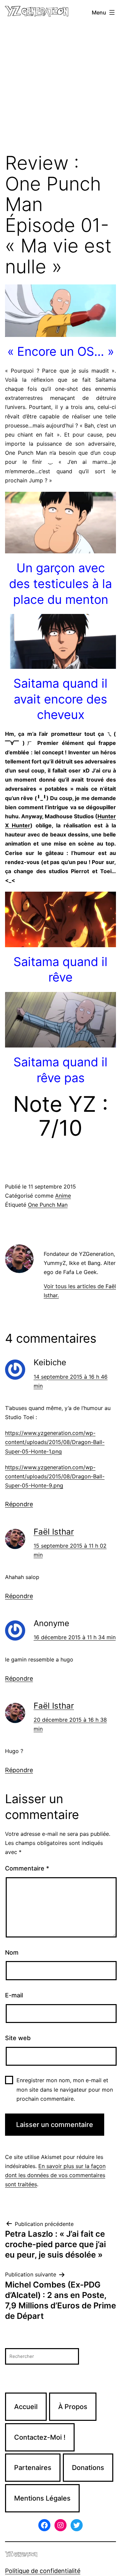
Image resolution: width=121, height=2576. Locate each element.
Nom (12, 1952)
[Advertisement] (61, 89)
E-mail (14, 1995)
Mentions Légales (42, 2498)
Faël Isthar (54, 1532)
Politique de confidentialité (43, 2571)
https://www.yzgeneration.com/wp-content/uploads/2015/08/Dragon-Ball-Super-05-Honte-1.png (55, 1442)
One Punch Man (48, 1205)
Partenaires (33, 2468)
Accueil (26, 2407)
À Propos (73, 2407)
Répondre (19, 1504)
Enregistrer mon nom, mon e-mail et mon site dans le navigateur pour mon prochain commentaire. (65, 2089)
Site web (18, 2038)
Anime (63, 1196)
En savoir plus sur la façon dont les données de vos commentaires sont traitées (55, 2175)
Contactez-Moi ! (40, 2437)
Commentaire (27, 1868)
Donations (88, 2468)
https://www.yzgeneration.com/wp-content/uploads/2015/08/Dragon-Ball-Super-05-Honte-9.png (55, 1476)
